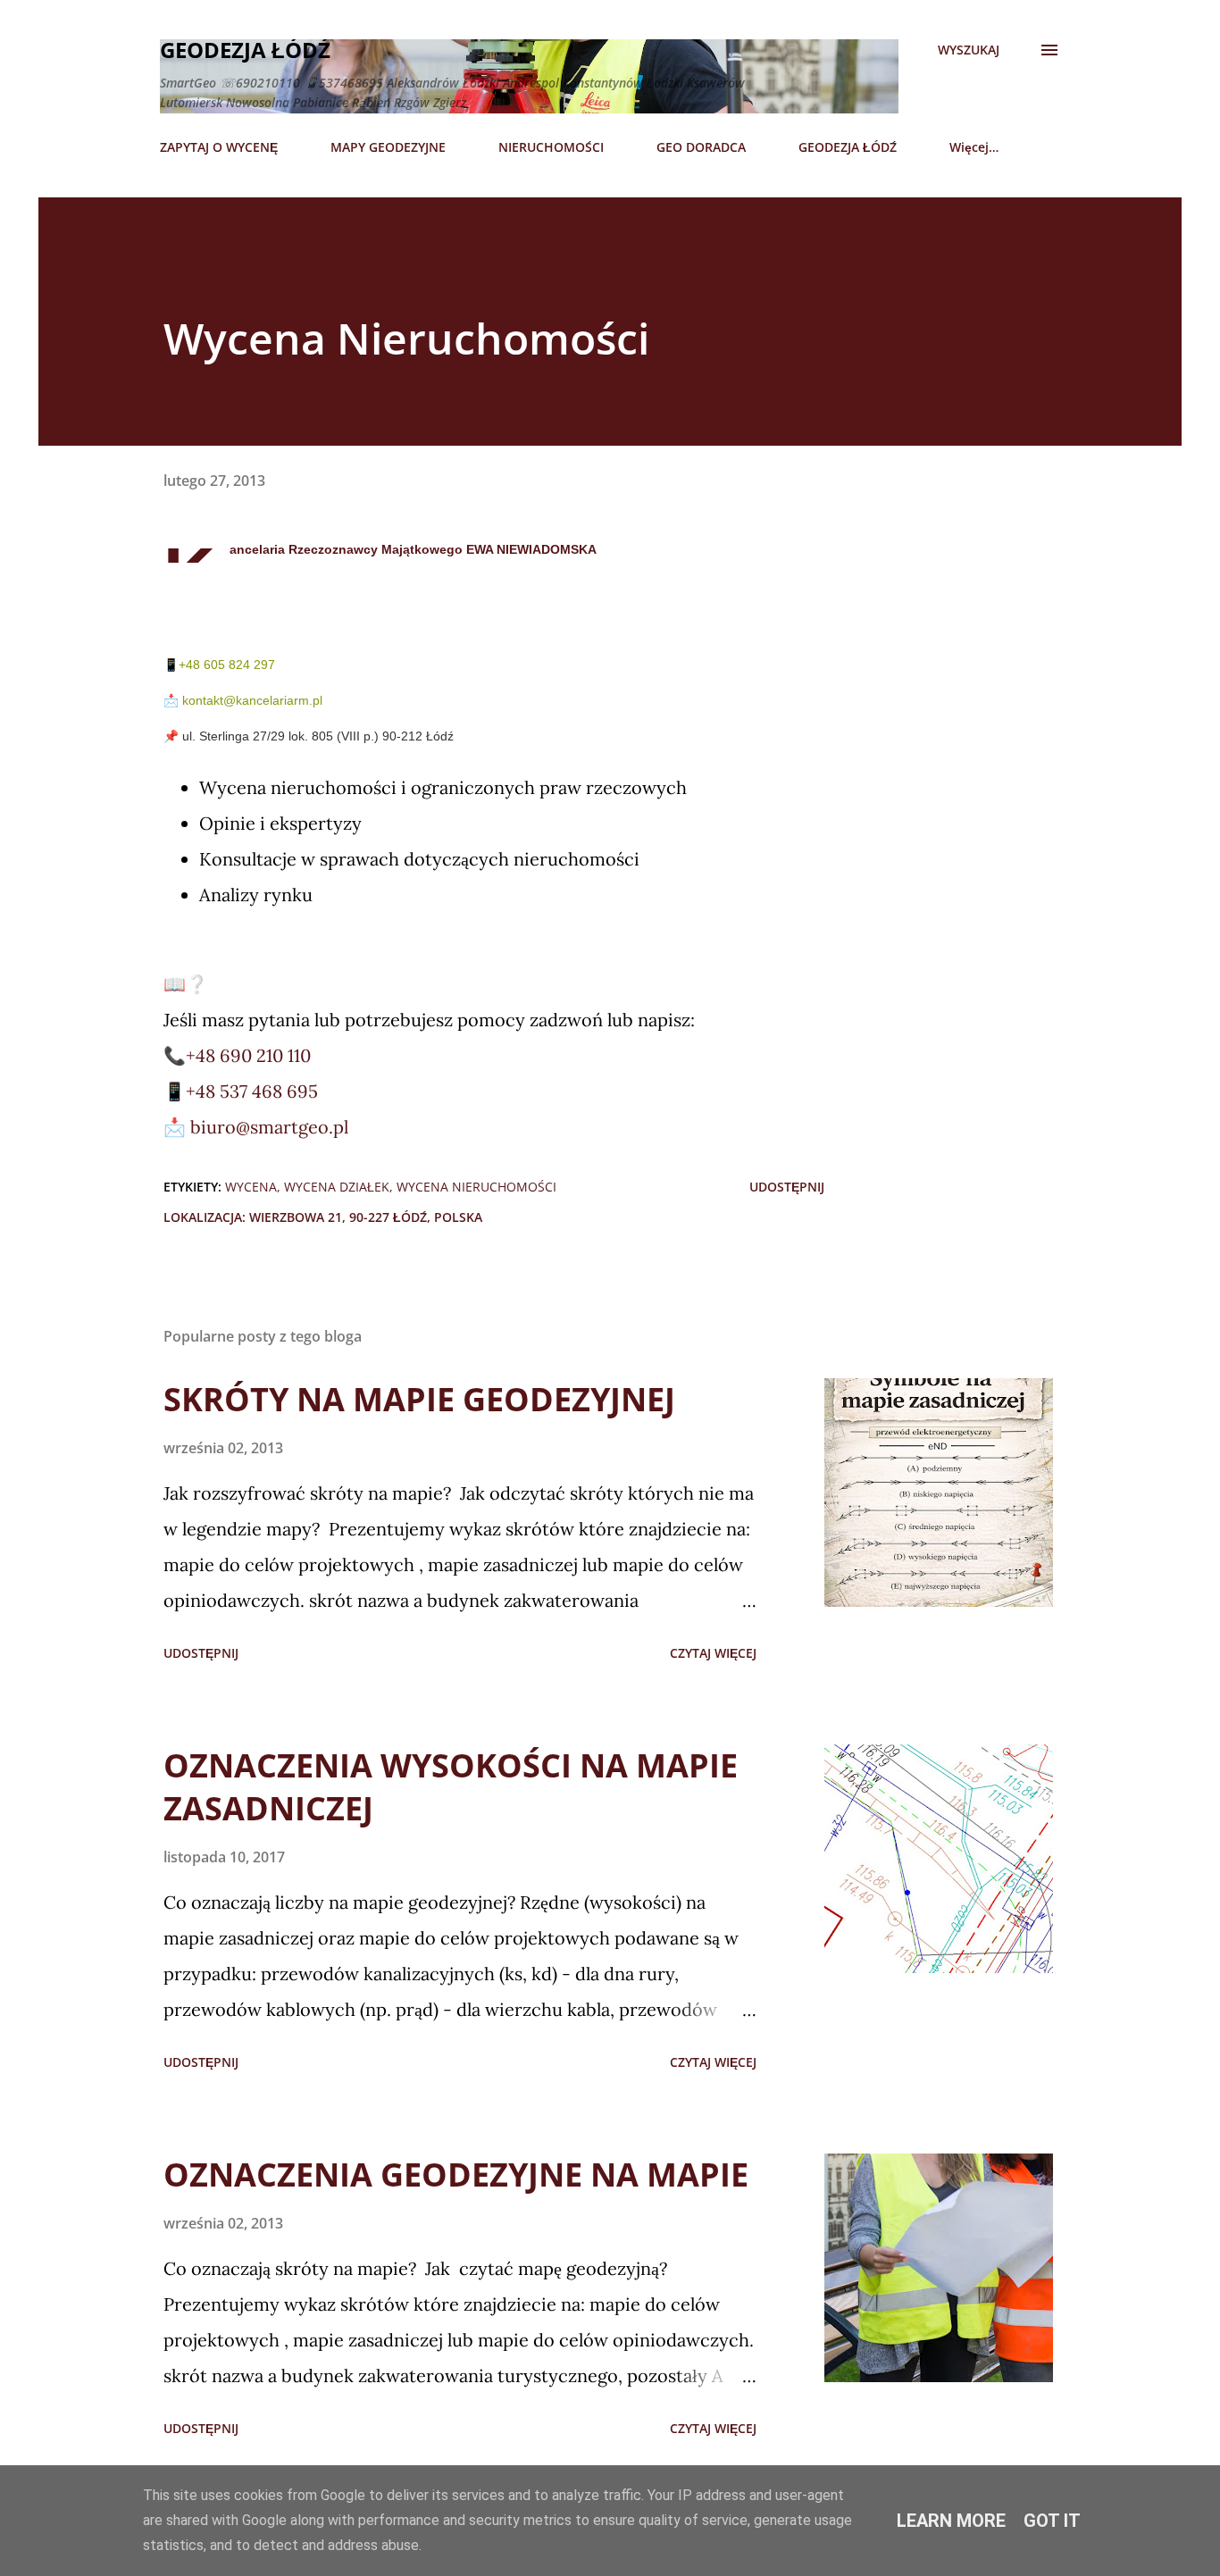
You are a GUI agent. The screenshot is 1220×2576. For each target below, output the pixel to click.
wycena (251, 1187)
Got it (1052, 2521)
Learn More (951, 2521)
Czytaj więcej (713, 1653)
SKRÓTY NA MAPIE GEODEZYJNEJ (419, 1399)
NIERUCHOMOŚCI (551, 147)
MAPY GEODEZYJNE (388, 147)
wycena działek (337, 1187)
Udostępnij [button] (787, 1187)
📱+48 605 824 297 (219, 665)
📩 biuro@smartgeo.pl (256, 1127)
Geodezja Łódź (245, 50)
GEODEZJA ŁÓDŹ (848, 147)
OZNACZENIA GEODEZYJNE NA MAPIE (456, 2175)
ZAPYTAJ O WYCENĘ (219, 147)
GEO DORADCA (701, 147)
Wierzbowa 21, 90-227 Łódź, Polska (366, 1217)
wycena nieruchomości (476, 1187)
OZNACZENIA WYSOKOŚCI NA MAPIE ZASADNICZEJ (451, 1787)
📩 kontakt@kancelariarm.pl (243, 700)
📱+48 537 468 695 (241, 1091)
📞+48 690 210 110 (237, 1055)
